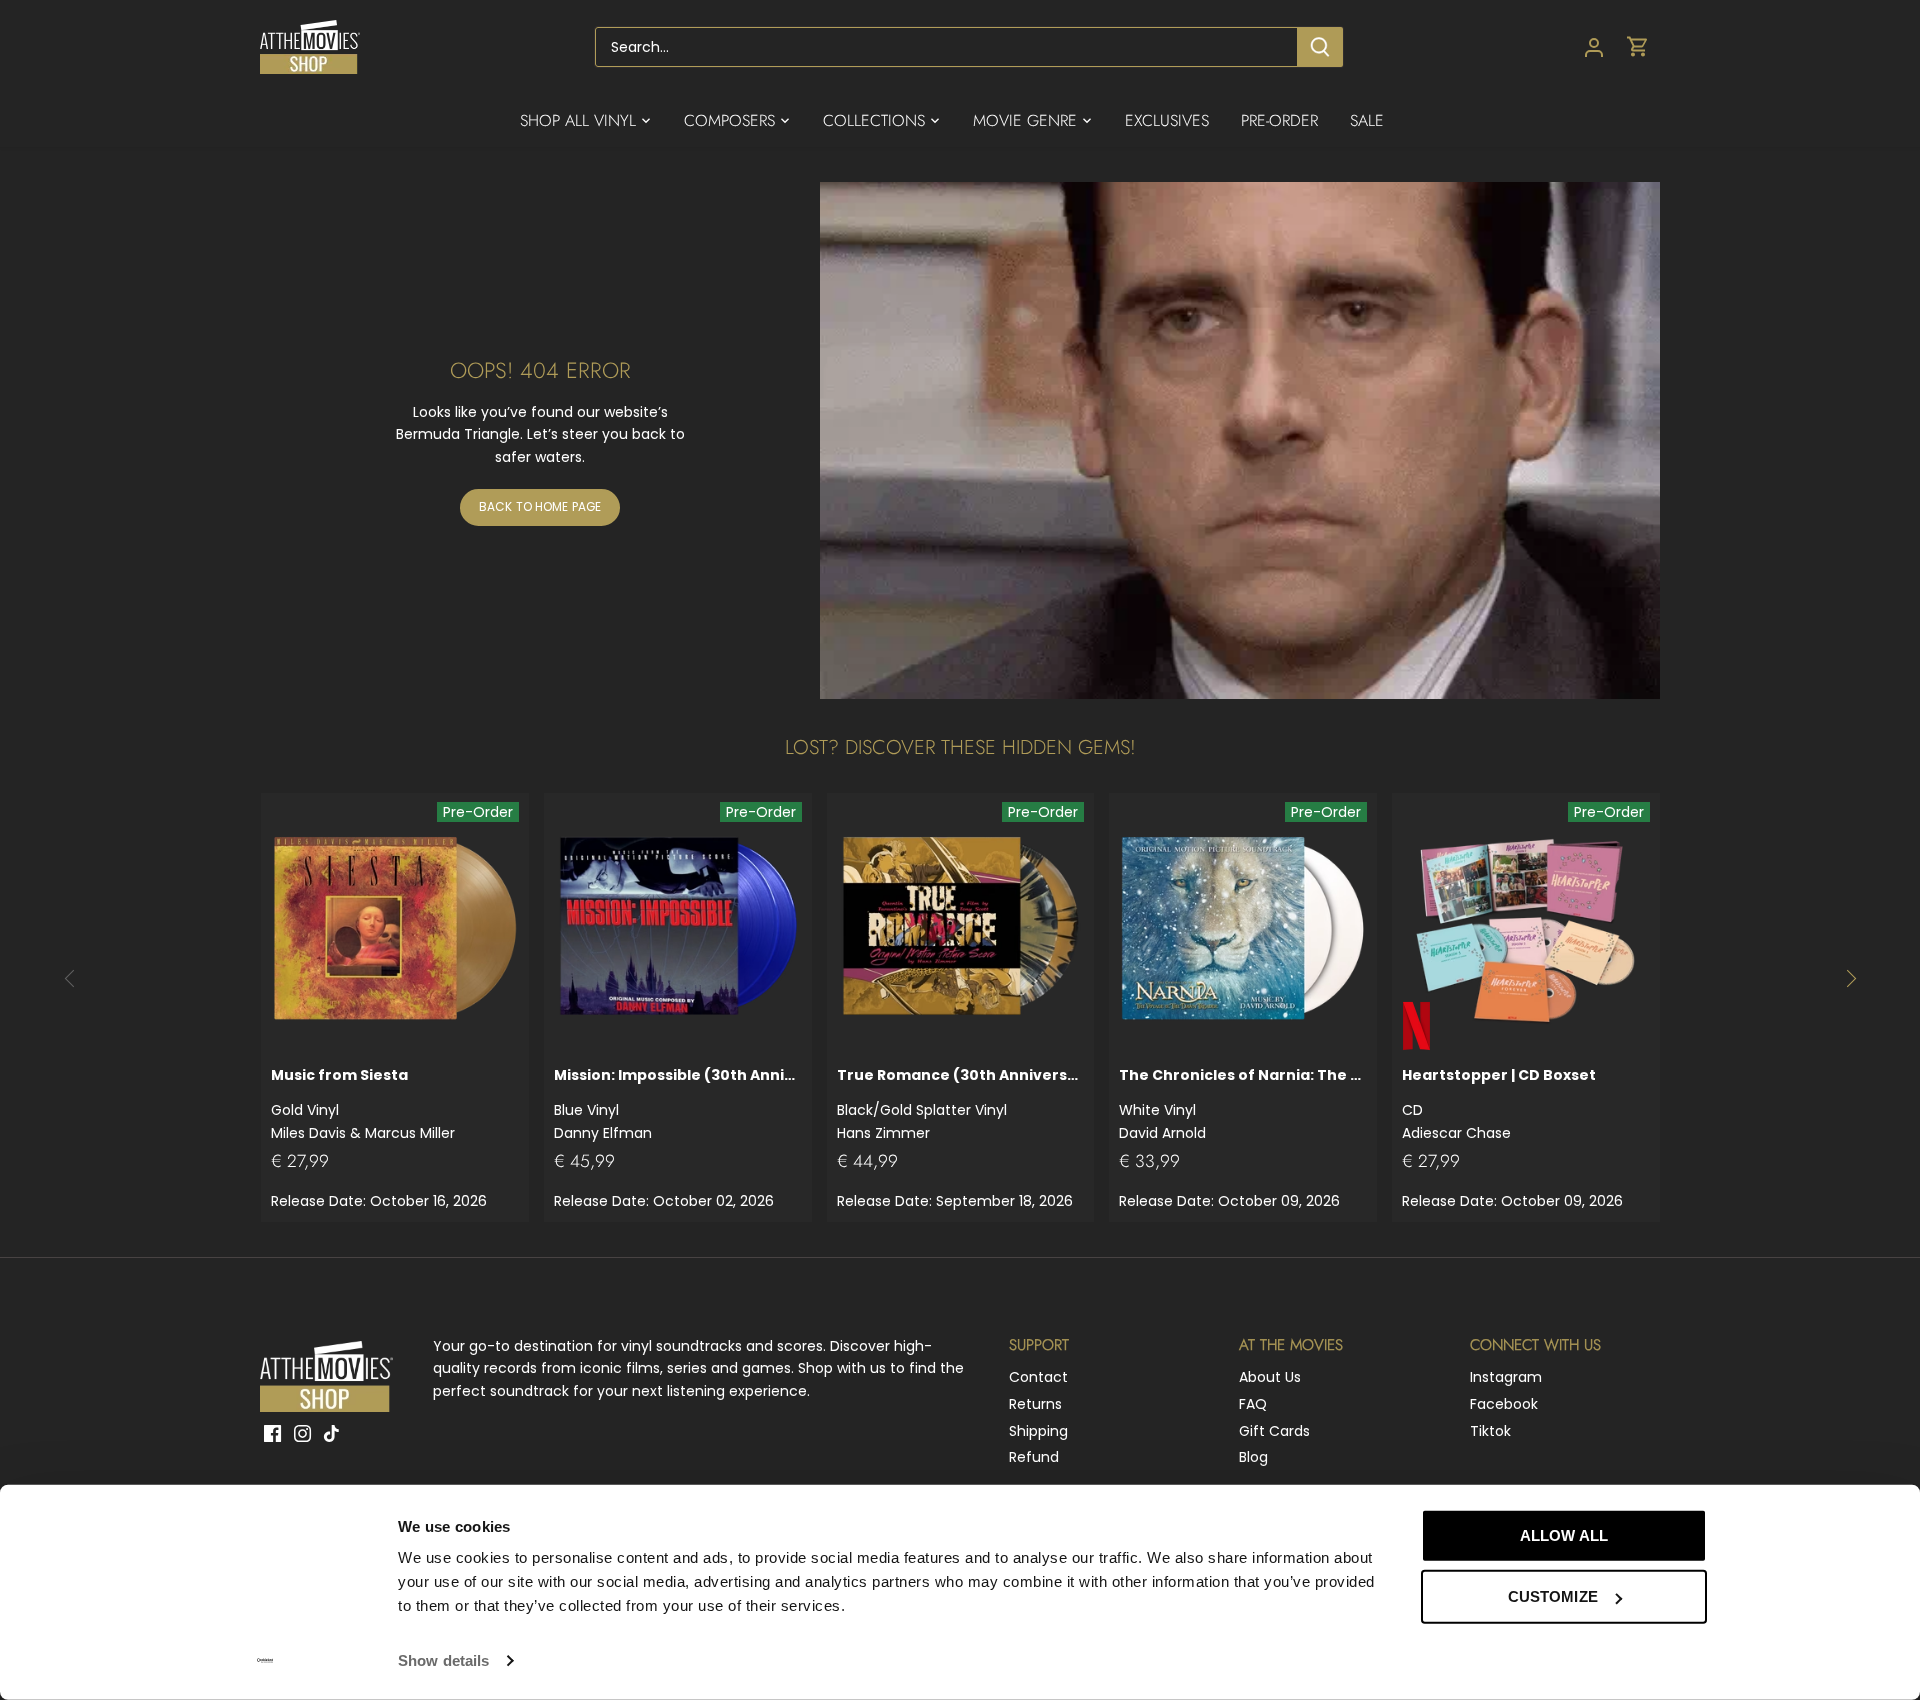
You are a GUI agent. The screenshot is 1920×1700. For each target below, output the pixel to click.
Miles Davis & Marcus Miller (363, 1103)
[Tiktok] (331, 1434)
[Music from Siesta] (395, 927)
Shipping (1038, 1431)
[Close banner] (1752, 1517)
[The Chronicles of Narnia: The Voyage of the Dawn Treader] (1243, 927)
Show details (443, 1660)
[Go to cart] (1638, 47)
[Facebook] (272, 1434)
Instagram (1506, 1377)
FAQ (1253, 1404)
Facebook (1504, 1404)
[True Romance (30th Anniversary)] (961, 927)
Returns (1035, 1404)
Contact (1038, 1377)
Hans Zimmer (961, 1103)
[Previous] (70, 978)
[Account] (1594, 47)
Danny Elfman (678, 1103)
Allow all (1564, 1535)
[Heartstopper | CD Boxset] (1526, 927)
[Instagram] (302, 1434)
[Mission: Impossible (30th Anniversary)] (678, 927)
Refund (1034, 1457)
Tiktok (1490, 1431)
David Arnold (1243, 1103)
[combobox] (946, 47)
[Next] (1850, 978)
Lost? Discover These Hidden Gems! (960, 747)
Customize (1553, 1596)
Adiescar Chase (1499, 1103)
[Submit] (1320, 47)
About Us (1270, 1377)
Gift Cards (1274, 1431)
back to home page (540, 507)
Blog (1253, 1457)
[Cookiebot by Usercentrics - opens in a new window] (265, 1661)
